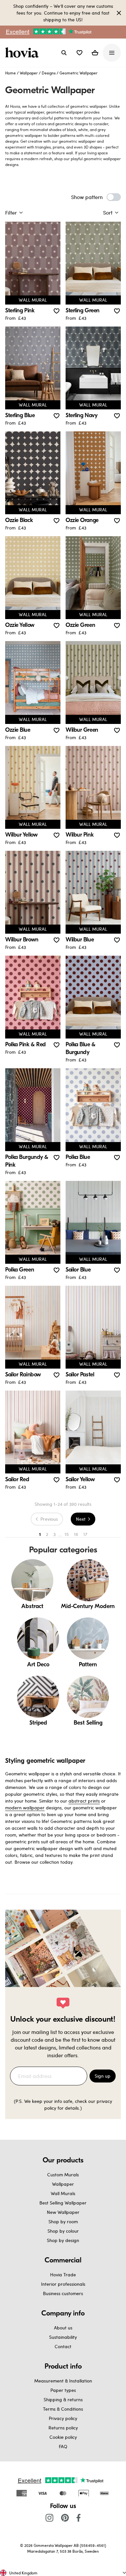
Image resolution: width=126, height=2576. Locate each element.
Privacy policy (63, 2418)
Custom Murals (63, 2175)
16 (76, 1534)
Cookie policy (63, 2437)
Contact (63, 2346)
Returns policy (63, 2428)
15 (67, 1534)
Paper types (63, 2390)
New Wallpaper (63, 2212)
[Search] (64, 53)
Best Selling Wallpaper (63, 2203)
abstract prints (84, 1801)
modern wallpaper (25, 1808)
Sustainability (63, 2337)
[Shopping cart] (95, 53)
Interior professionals (63, 2284)
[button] (79, 53)
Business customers (63, 2293)
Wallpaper (29, 73)
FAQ (63, 2446)
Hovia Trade (63, 2275)
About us (63, 2328)
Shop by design (63, 2240)
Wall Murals (63, 2193)
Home (10, 73)
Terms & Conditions (63, 2409)
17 (85, 1534)
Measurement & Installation (63, 2381)
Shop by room (63, 2221)
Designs (49, 73)
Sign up (103, 2076)
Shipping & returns (63, 2399)
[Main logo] (23, 53)
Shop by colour (63, 2231)
